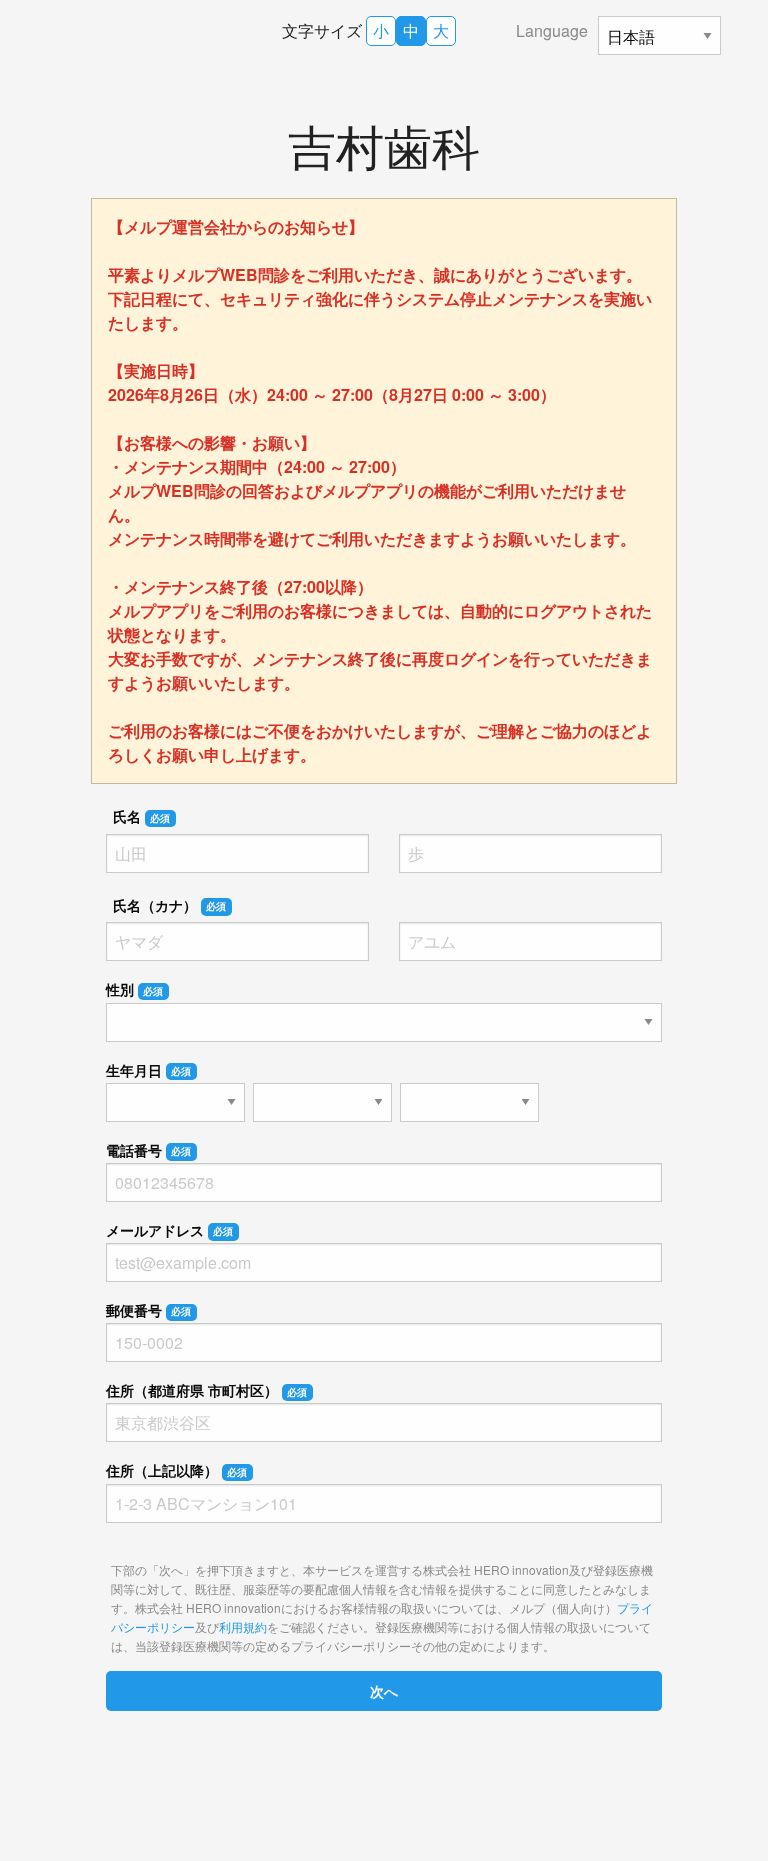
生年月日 (149, 1070)
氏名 (142, 816)
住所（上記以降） (177, 1470)
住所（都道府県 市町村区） (207, 1390)
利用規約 (243, 1626)
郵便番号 (149, 1310)
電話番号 (149, 1150)
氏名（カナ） (170, 905)
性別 (135, 989)
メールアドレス (170, 1230)
